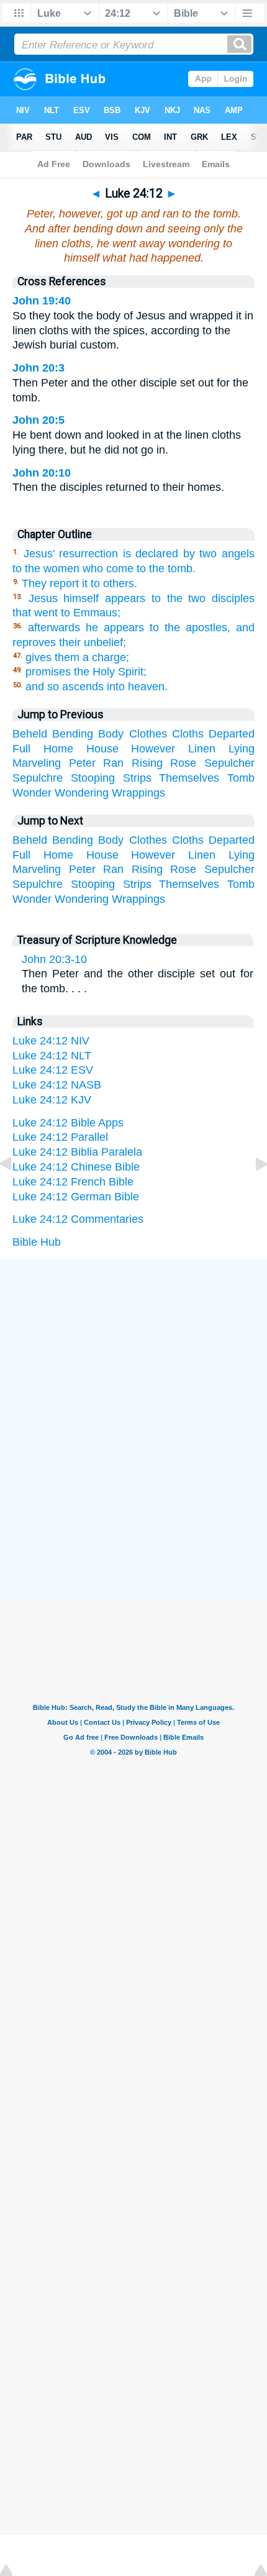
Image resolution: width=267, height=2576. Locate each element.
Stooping (93, 778)
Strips (137, 778)
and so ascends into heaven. (97, 687)
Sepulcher (229, 763)
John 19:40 (42, 301)
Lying (242, 749)
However (153, 749)
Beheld (30, 734)
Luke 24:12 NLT (52, 1056)
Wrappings (138, 793)
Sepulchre (38, 778)
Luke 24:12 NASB (57, 1085)
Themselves (189, 778)
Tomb (241, 778)
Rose (183, 763)
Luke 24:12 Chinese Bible (76, 1167)
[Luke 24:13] (251, 1192)
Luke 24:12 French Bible (73, 1182)
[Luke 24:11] (16, 1192)
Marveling (37, 763)
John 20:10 (42, 473)
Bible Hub (37, 1242)
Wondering (82, 793)
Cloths (188, 734)
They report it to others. (79, 583)
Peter (82, 763)
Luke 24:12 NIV (51, 1041)
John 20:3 (38, 368)
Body (111, 734)
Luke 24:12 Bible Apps (68, 1123)
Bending (73, 734)
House (102, 749)
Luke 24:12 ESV (53, 1070)
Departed (232, 734)
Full (21, 749)
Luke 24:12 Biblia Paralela (77, 1152)
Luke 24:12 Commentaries (78, 1219)
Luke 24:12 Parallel (60, 1137)
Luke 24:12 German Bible (76, 1197)
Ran (113, 763)
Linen (202, 749)
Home (58, 749)
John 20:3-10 (54, 959)
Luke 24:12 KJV (52, 1100)
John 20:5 (38, 420)
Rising (147, 763)
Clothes (148, 734)
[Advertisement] (133, 1352)
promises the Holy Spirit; (86, 672)
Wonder (32, 793)
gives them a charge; (77, 657)
